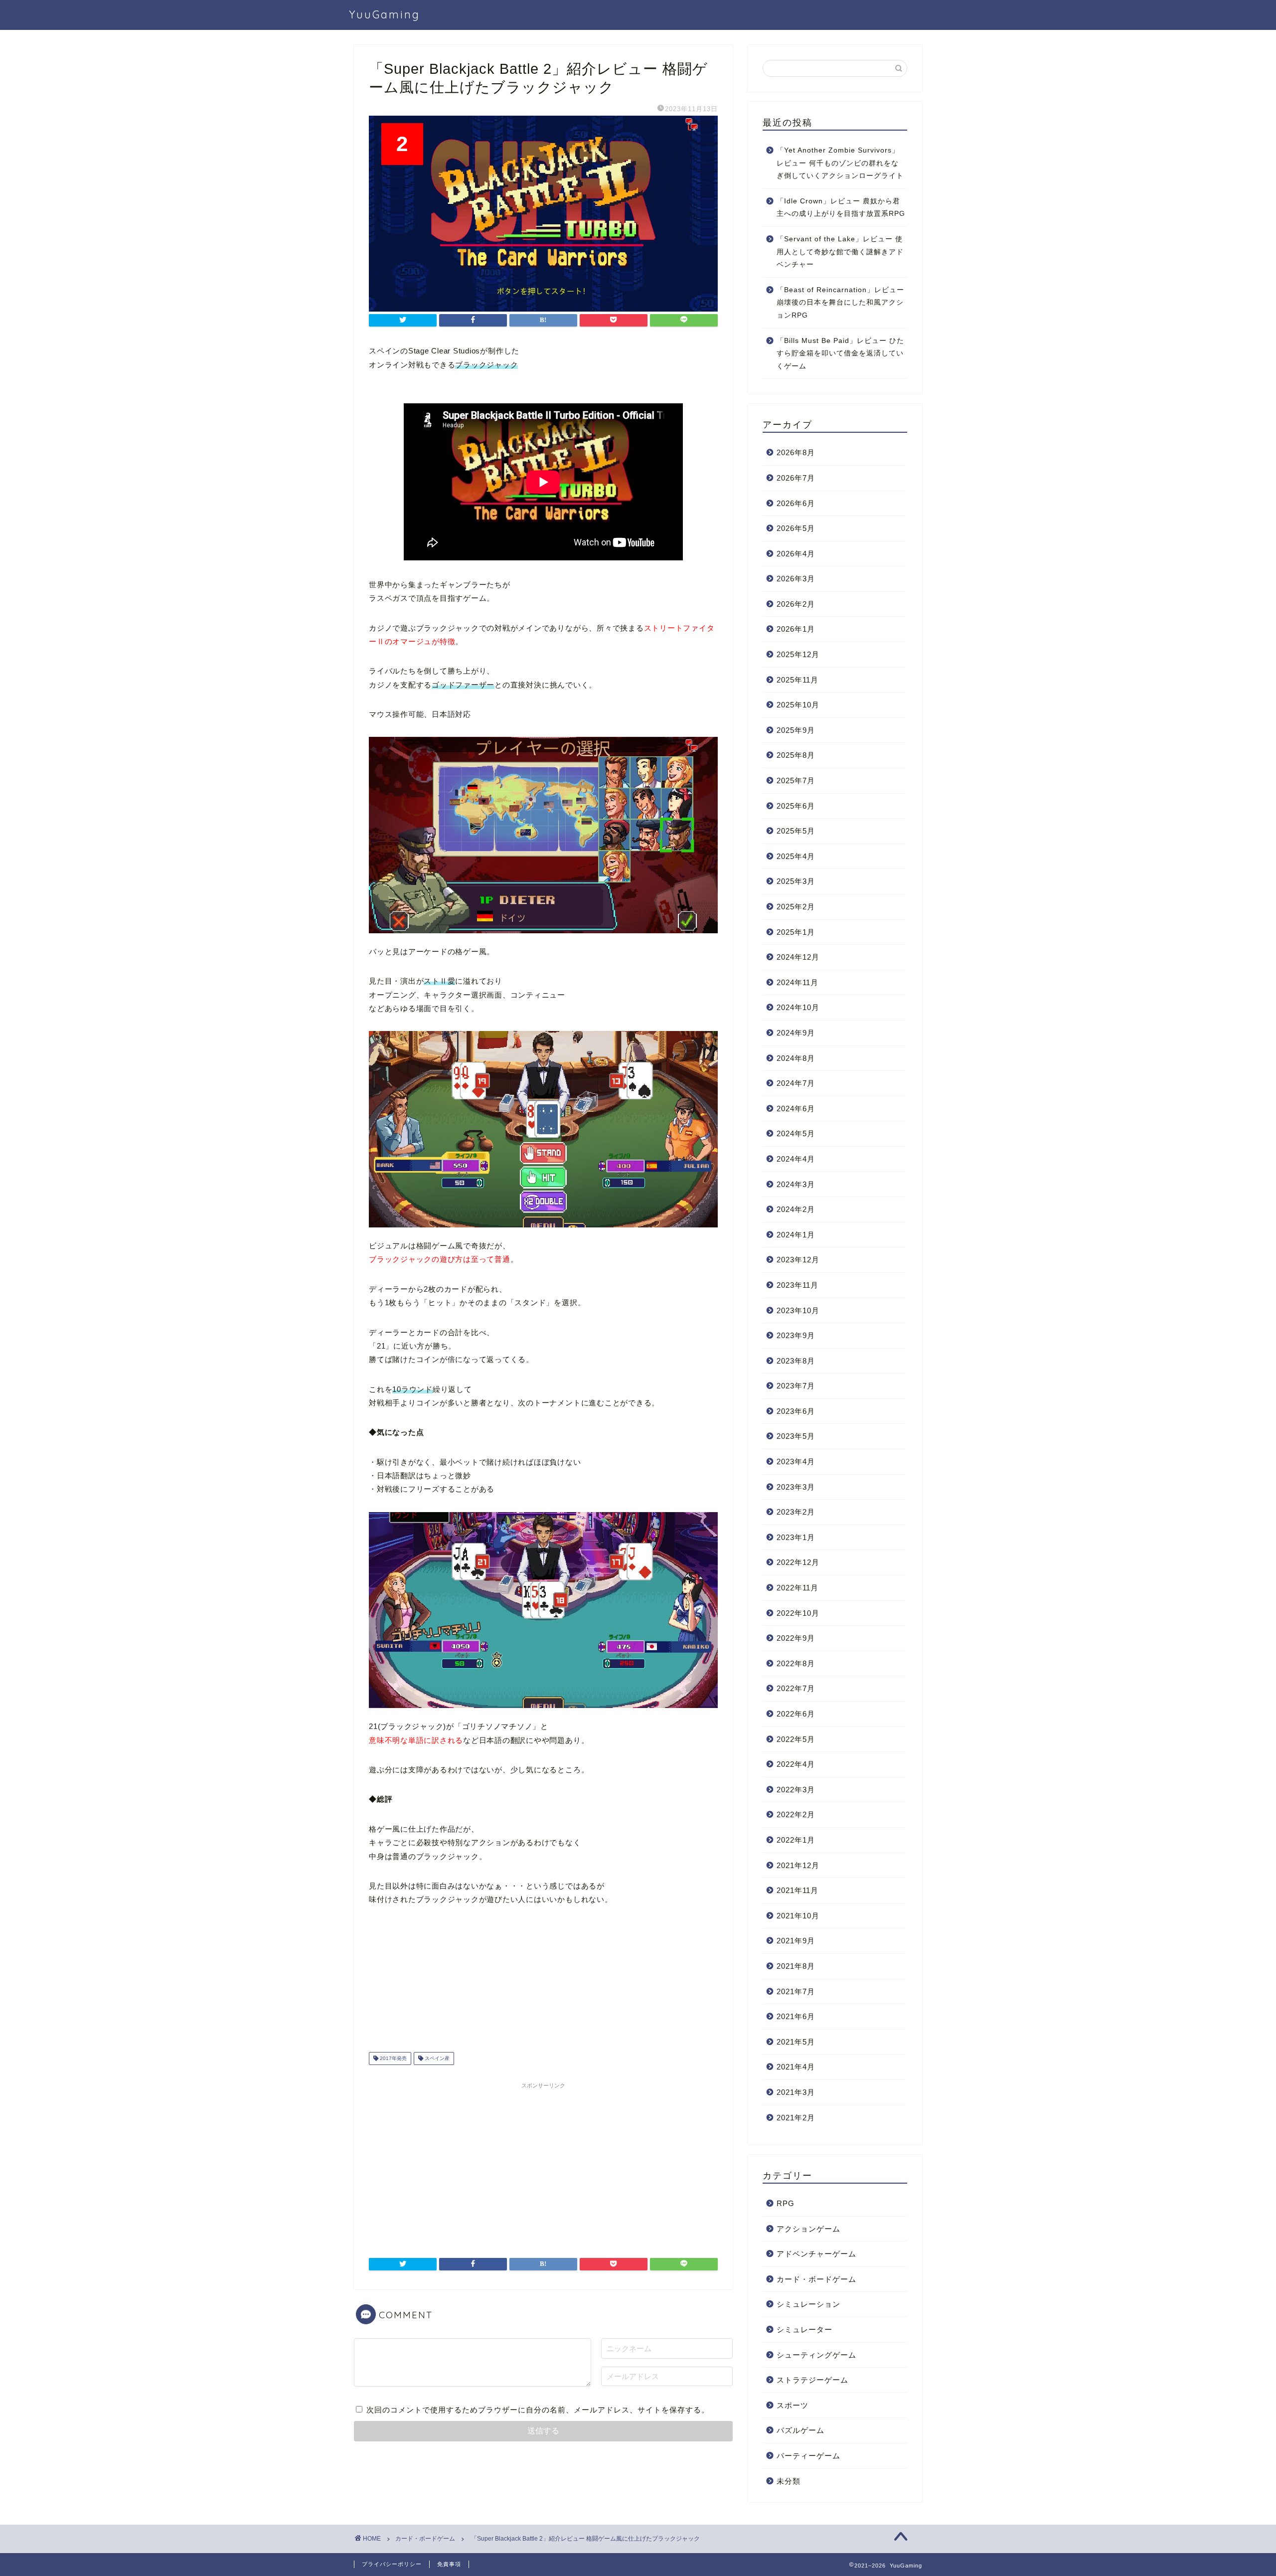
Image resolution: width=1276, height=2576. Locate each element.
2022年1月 (796, 1840)
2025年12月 (798, 654)
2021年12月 (798, 1865)
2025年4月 (796, 856)
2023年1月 (796, 1537)
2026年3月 (796, 579)
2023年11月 (797, 1285)
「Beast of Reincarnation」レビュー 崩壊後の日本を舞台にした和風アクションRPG (840, 303)
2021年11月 (797, 1890)
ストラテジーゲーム (812, 2380)
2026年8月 (796, 452)
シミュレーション (808, 2304)
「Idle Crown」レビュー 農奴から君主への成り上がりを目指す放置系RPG (841, 208)
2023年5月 (796, 1436)
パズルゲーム (800, 2430)
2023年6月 (796, 1411)
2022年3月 (796, 1790)
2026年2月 (796, 604)
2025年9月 (796, 730)
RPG (786, 2203)
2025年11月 (797, 680)
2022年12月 (798, 1562)
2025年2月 (796, 907)
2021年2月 (796, 2118)
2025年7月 (796, 780)
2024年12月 (798, 957)
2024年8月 (796, 1058)
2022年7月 (796, 1688)
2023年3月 (796, 1487)
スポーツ (793, 2405)
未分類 (789, 2481)
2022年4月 (796, 1764)
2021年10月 (798, 1916)
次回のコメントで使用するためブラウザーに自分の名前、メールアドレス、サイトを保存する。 (538, 2410)
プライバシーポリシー (392, 2564)
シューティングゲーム (816, 2355)
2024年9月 (796, 1033)
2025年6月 (796, 806)
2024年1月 (796, 1235)
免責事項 (449, 2564)
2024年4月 (796, 1159)
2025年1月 (796, 932)
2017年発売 (393, 2058)
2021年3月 (796, 2092)
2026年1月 (796, 629)
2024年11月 (797, 982)
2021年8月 (796, 1966)
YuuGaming (385, 14)
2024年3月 (796, 1184)
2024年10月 (798, 1007)
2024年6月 (796, 1109)
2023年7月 (796, 1386)
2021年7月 (796, 1991)
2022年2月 (796, 1814)
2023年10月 (798, 1310)
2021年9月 (796, 1941)
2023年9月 (796, 1335)
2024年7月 (796, 1083)
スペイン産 (436, 2058)
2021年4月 (796, 2067)
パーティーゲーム (808, 2456)
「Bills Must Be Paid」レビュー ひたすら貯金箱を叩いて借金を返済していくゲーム (840, 353)
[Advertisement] (543, 2163)
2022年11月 (797, 1588)
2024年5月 (796, 1133)
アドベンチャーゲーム (816, 2254)
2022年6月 (796, 1714)
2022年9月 (796, 1638)
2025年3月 (796, 881)
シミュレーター (804, 2329)
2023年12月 (798, 1260)
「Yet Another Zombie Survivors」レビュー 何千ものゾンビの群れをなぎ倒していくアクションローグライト (840, 163)
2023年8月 (796, 1361)
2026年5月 (796, 528)
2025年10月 (798, 705)
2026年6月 (796, 503)
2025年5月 (796, 831)
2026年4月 (796, 554)
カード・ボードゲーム (816, 2279)
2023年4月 (796, 1461)
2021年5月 (796, 2042)
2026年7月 (796, 478)
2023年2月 (796, 1512)
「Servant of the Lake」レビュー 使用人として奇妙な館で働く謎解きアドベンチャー (840, 252)
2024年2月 (796, 1209)
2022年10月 (798, 1613)
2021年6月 (796, 2016)
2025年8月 (796, 755)
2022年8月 (796, 1663)
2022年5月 (796, 1739)
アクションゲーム (808, 2229)
